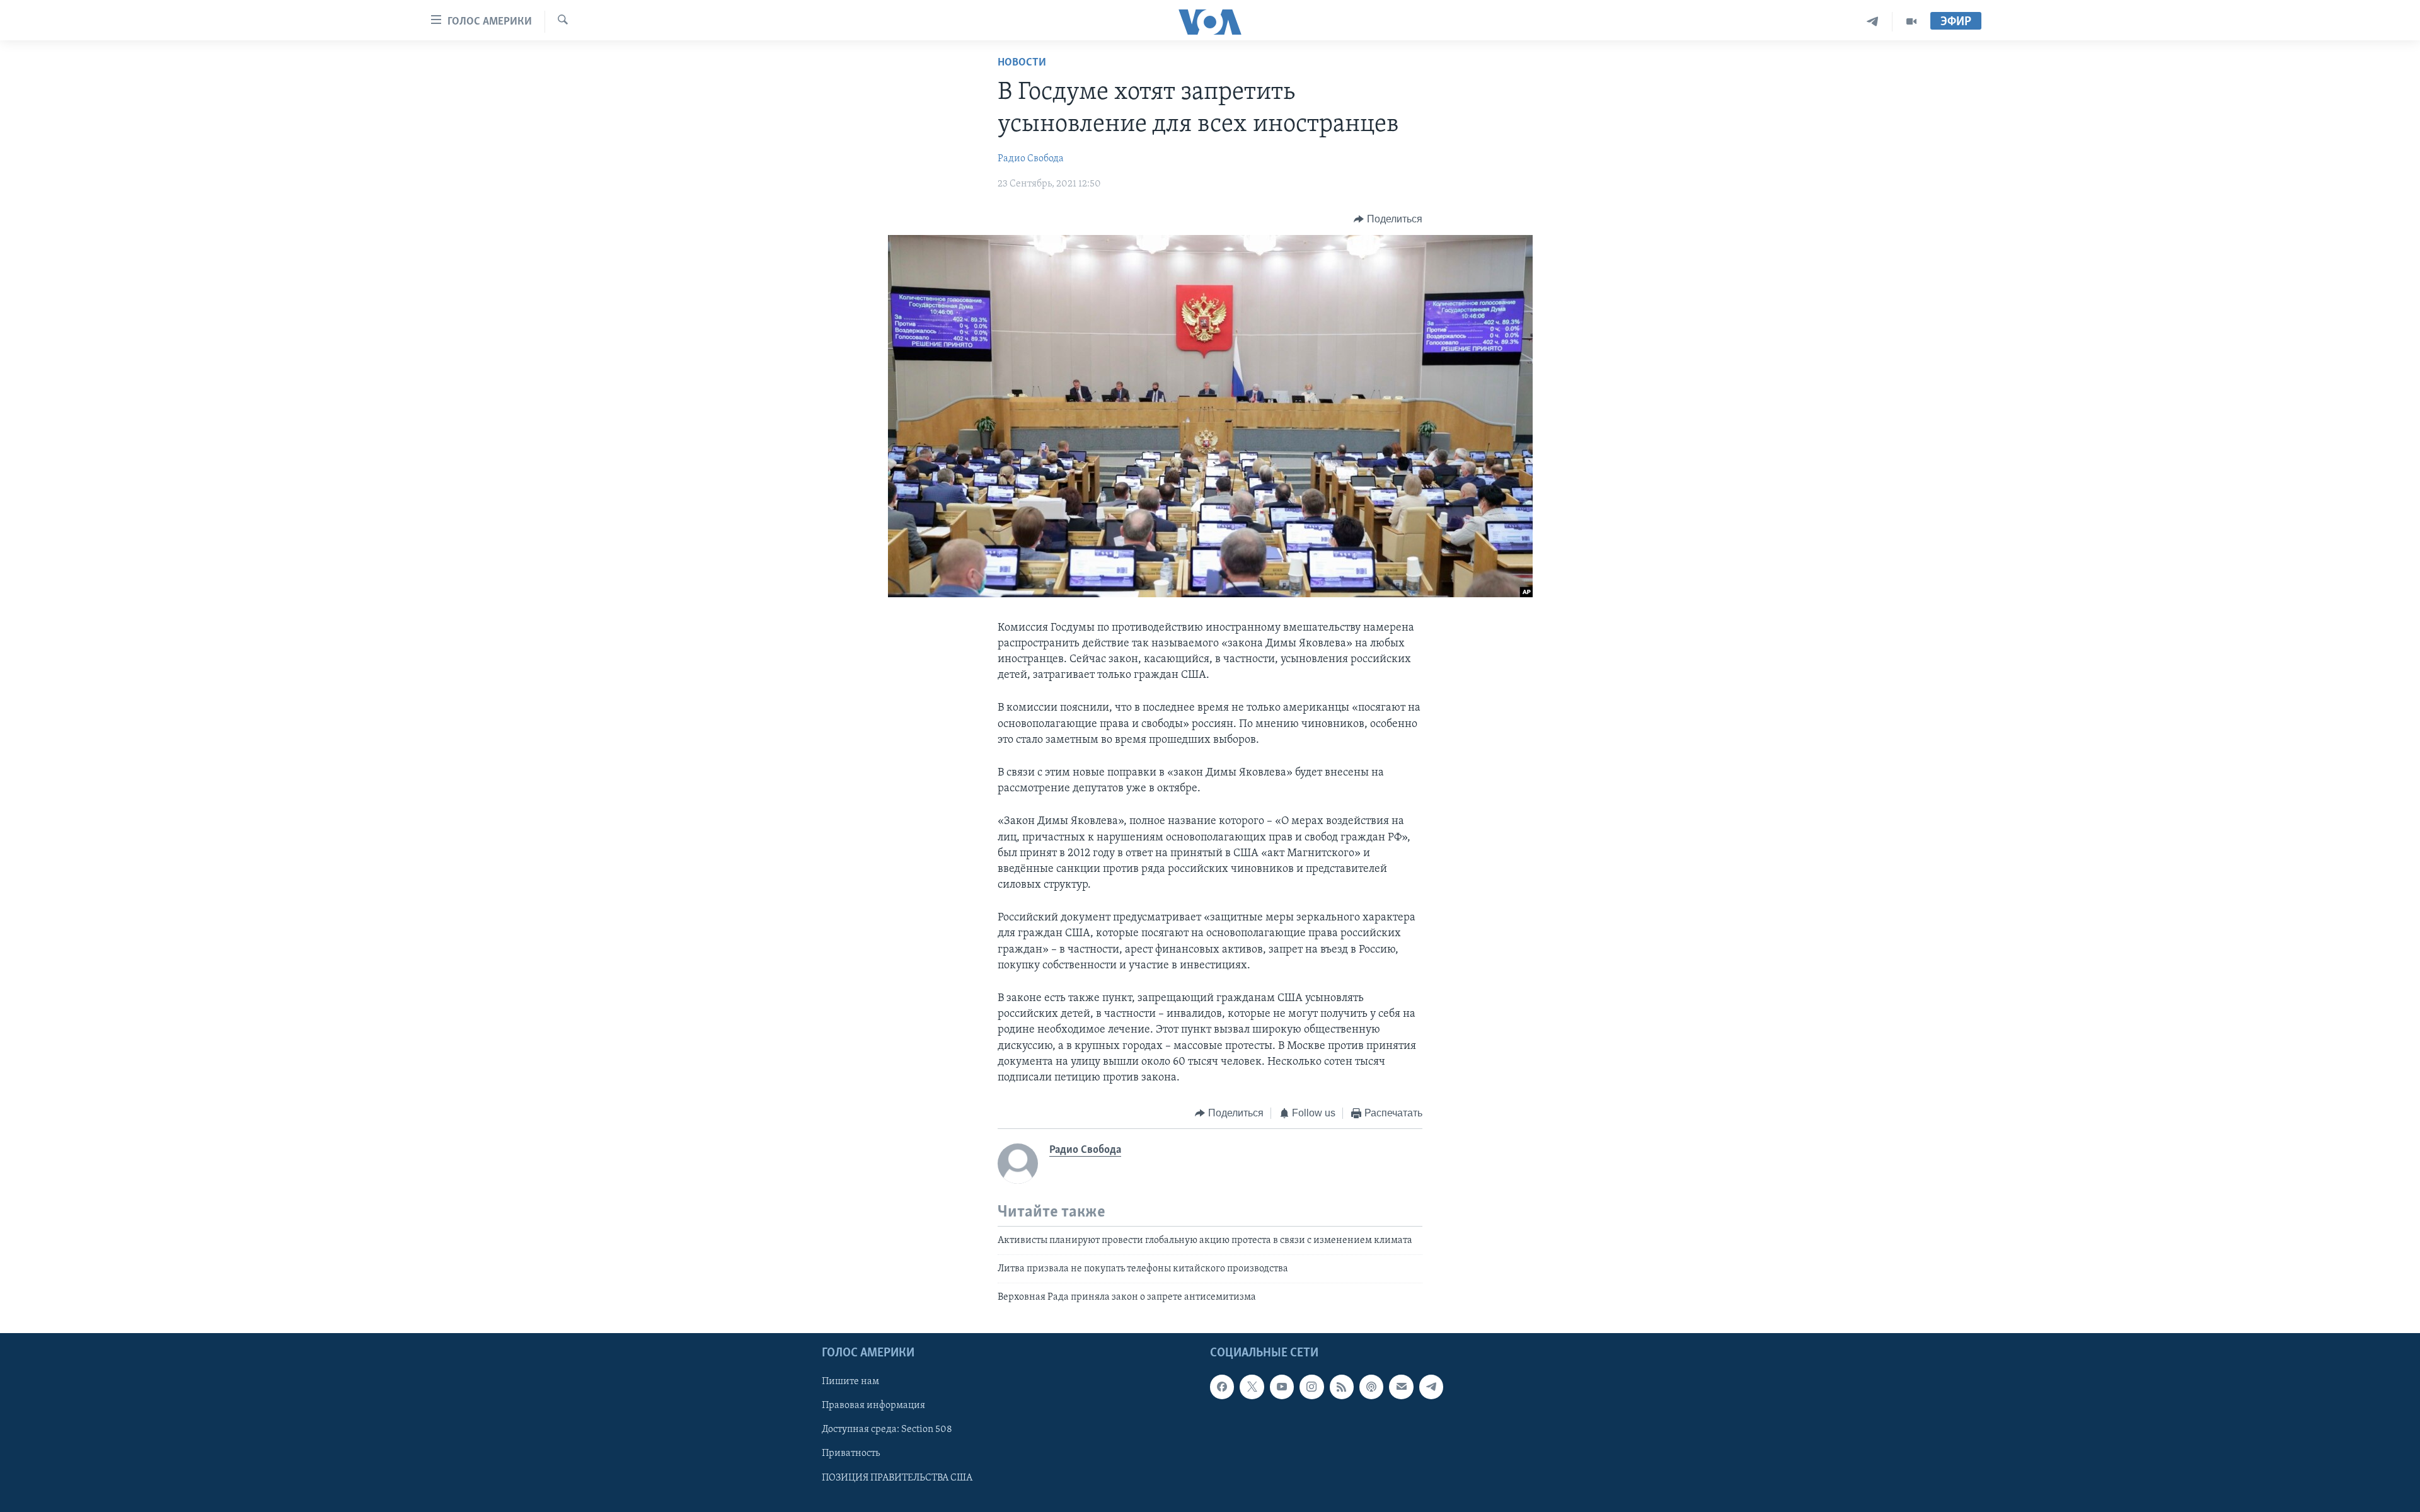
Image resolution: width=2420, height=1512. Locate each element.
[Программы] (1911, 22)
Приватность (851, 1453)
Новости (1022, 63)
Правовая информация (873, 1406)
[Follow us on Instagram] (1311, 1387)
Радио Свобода (1031, 159)
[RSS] (1342, 1387)
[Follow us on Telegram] (1431, 1387)
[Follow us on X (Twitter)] (1252, 1387)
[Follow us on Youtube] (1282, 1387)
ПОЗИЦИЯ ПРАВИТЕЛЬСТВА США (897, 1477)
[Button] (1388, 219)
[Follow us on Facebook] (1222, 1387)
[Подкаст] (1371, 1387)
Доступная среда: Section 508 (887, 1429)
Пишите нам (850, 1382)
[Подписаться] (1401, 1387)
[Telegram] (1873, 22)
